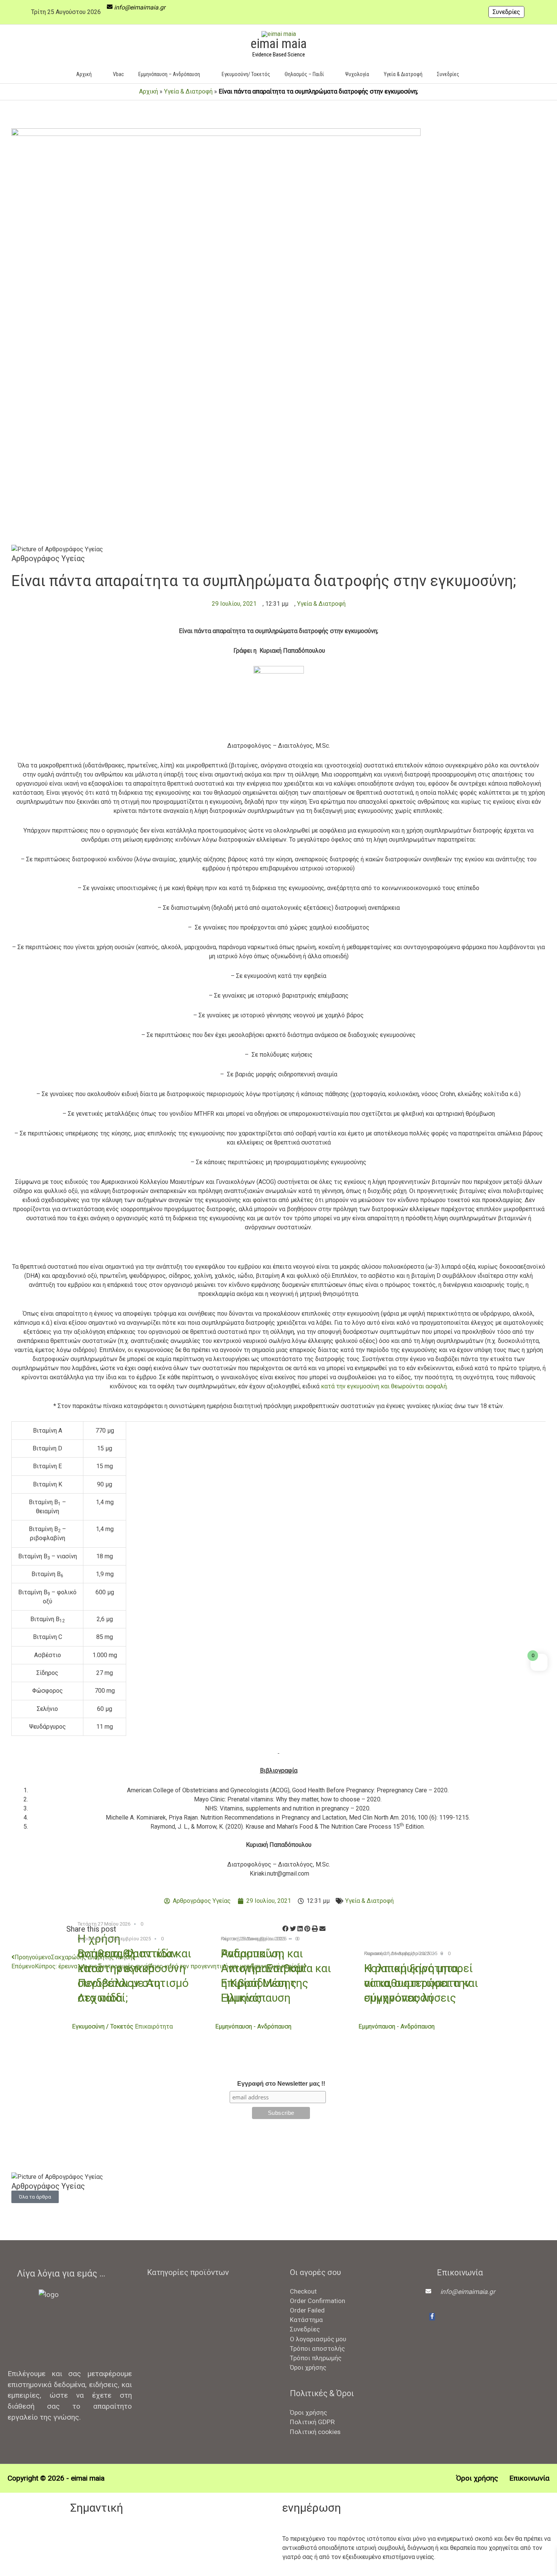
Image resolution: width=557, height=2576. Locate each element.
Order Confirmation (318, 2301)
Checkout (303, 2291)
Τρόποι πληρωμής (316, 2358)
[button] (478, 74)
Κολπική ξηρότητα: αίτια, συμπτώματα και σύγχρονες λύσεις (421, 1983)
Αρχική (149, 91)
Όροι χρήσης (308, 2367)
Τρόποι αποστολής (317, 2348)
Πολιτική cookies (315, 2432)
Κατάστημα (306, 2320)
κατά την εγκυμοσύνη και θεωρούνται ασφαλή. (384, 1386)
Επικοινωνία (529, 2478)
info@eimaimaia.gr (140, 7)
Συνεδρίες (506, 12)
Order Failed (307, 2310)
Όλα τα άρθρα (35, 2197)
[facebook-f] (432, 2317)
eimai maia (278, 44)
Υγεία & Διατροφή (188, 91)
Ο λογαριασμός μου (318, 2339)
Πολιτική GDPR (312, 2422)
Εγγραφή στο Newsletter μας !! (281, 2084)
